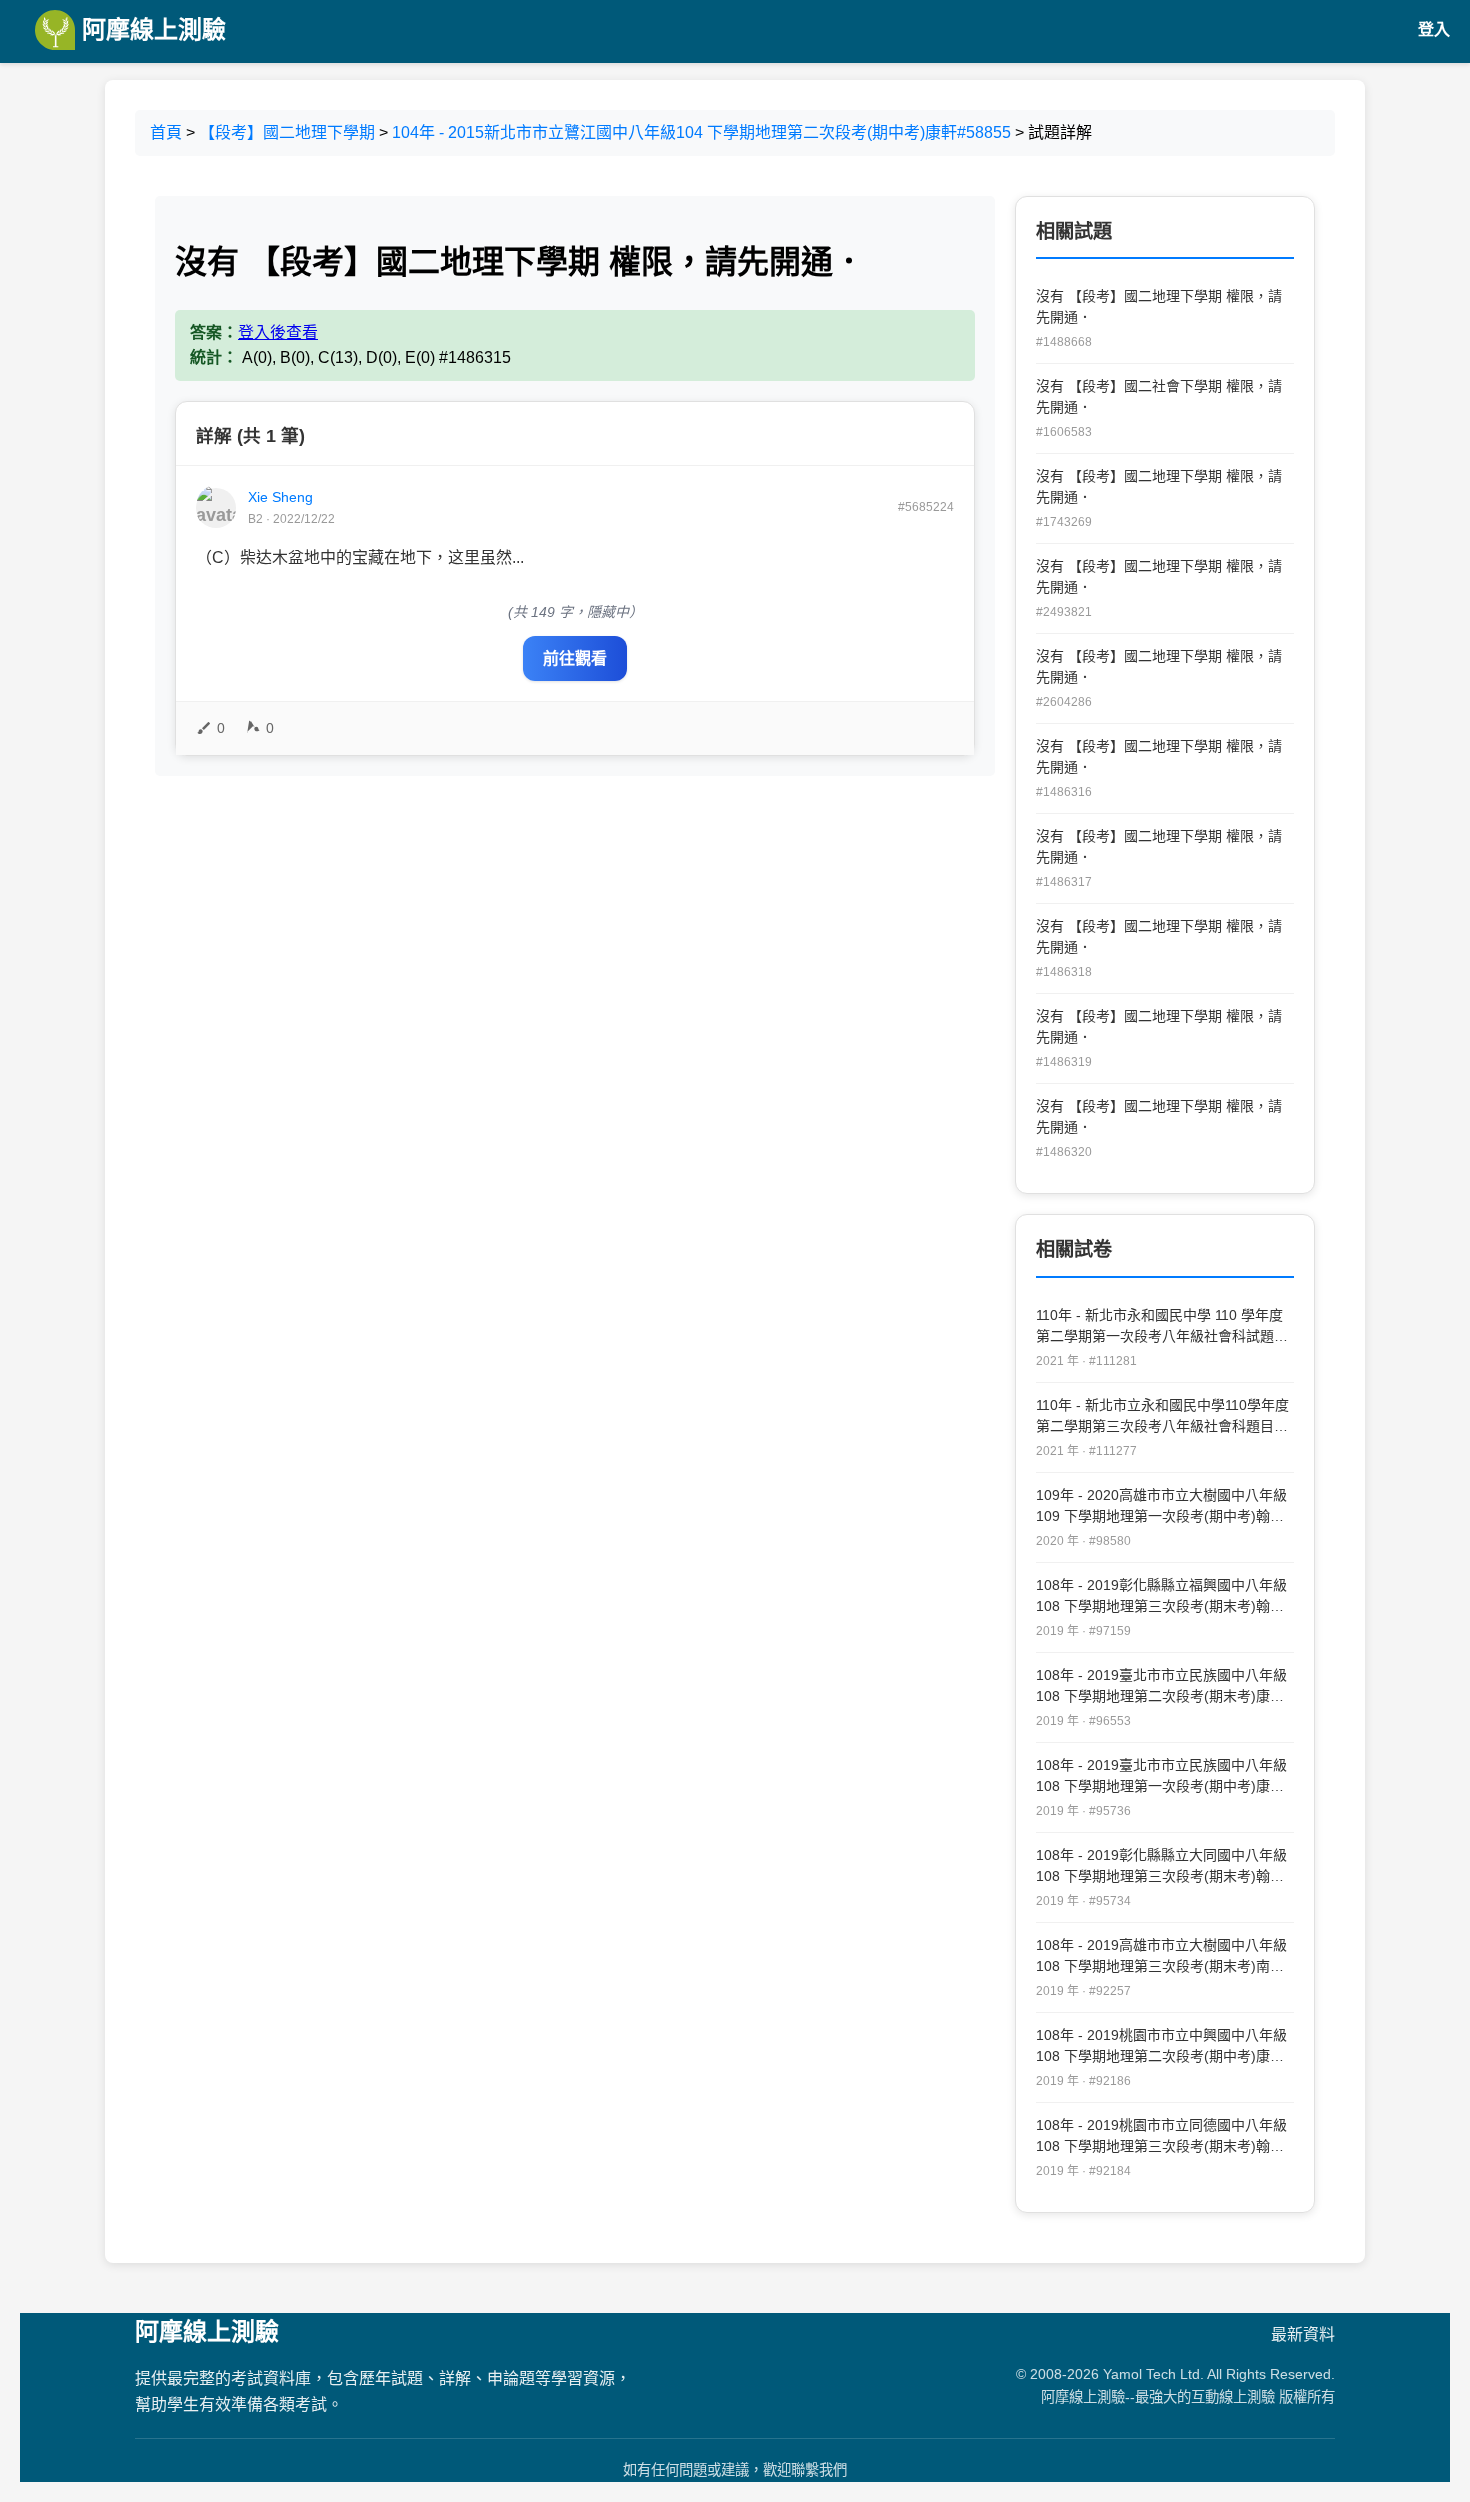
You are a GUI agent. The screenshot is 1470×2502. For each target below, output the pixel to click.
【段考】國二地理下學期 (287, 132)
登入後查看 (278, 332)
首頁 (166, 132)
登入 (1434, 29)
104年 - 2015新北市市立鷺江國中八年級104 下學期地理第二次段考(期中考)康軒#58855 (701, 132)
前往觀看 (575, 658)
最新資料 (1303, 2334)
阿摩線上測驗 (150, 29)
